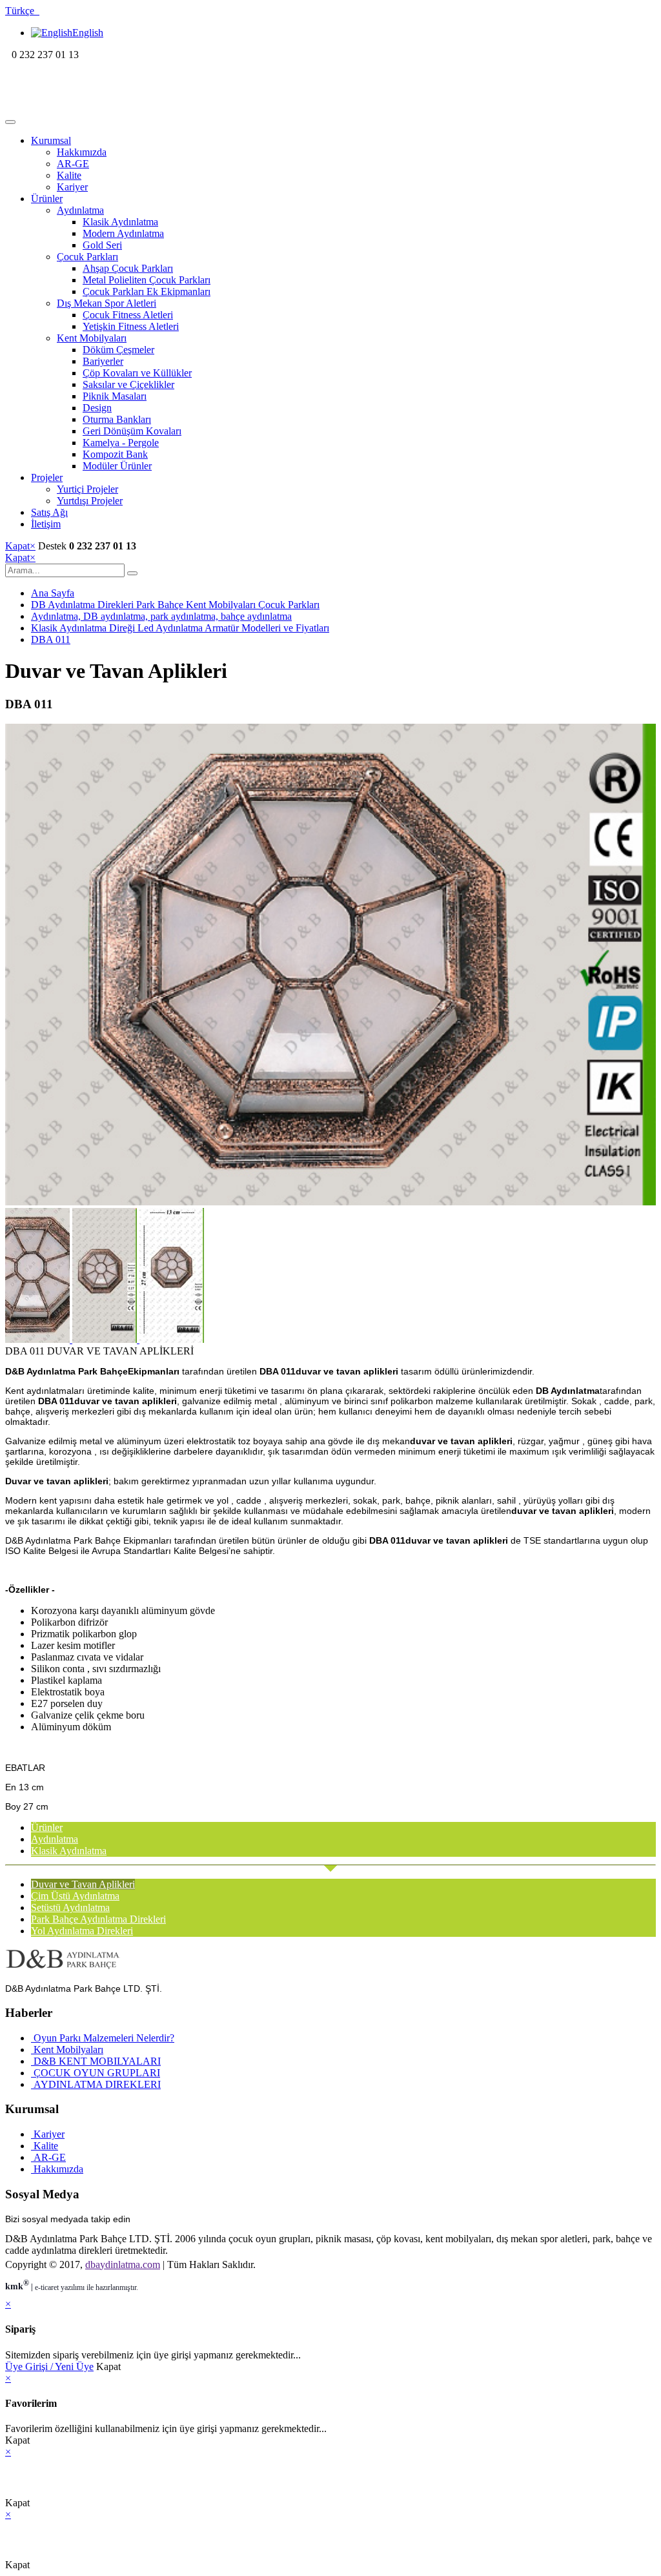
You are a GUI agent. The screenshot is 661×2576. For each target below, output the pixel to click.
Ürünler (47, 199)
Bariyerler (103, 361)
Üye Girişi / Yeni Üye (49, 2366)
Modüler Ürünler (117, 466)
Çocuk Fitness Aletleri (128, 315)
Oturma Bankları (117, 419)
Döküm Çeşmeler (118, 350)
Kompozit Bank (115, 454)
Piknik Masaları (115, 396)
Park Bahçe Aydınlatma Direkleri (98, 1919)
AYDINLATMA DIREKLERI (96, 2084)
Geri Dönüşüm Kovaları (132, 431)
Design (97, 408)
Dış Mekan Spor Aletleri (107, 303)
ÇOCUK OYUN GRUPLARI (96, 2073)
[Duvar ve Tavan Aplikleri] (330, 1202)
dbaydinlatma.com (123, 2264)
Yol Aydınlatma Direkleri (82, 1931)
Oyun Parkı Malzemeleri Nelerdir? (103, 2038)
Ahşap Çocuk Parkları (128, 268)
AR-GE (73, 164)
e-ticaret (47, 2287)
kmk (17, 2286)
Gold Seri (102, 245)
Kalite (69, 175)
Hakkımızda (82, 152)
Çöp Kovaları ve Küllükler (137, 373)
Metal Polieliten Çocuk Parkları (147, 280)
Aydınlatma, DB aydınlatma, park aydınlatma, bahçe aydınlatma (161, 616)
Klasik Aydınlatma (120, 222)
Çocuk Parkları (87, 257)
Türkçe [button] (22, 11)
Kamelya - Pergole (121, 443)
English (88, 33)
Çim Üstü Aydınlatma (75, 1896)
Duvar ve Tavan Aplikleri (83, 1884)
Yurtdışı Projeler (90, 501)
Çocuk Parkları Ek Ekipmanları (147, 291)
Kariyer (72, 187)
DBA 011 (51, 639)
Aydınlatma (80, 210)
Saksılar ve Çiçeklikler (128, 384)
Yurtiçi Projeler (87, 489)
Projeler (47, 477)
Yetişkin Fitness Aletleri (131, 326)
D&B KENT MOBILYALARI (96, 2061)
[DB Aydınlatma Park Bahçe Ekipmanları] (89, 107)
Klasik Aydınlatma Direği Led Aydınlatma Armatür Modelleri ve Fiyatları (180, 628)
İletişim (46, 524)
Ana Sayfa (53, 593)
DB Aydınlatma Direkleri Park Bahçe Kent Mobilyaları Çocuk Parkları (175, 605)
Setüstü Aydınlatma (70, 1907)
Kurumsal (51, 140)
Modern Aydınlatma (123, 233)
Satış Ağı (49, 512)
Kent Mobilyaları (92, 338)
